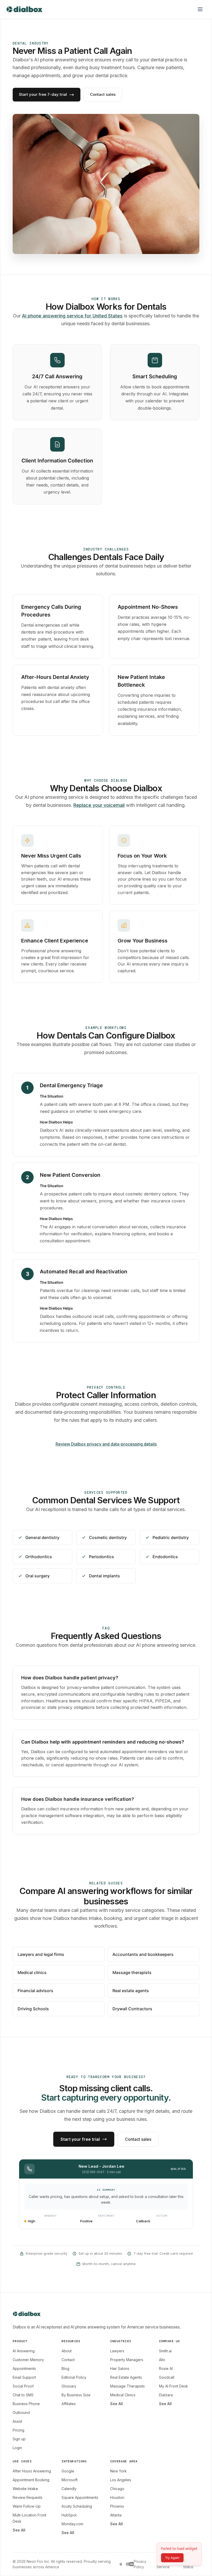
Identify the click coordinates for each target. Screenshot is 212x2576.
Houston (117, 2497)
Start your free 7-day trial (43, 94)
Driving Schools (33, 2009)
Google (68, 2471)
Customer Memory (28, 2360)
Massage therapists (132, 1972)
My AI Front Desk (173, 2386)
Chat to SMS (23, 2395)
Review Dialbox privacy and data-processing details (106, 1444)
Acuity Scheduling (77, 2506)
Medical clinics (32, 1972)
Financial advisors (35, 1991)
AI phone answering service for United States (72, 316)
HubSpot (69, 2515)
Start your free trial (80, 2139)
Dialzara (166, 2395)
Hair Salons (120, 2368)
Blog (65, 2368)
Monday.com (72, 2524)
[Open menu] (200, 9)
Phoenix (117, 2506)
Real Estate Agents (126, 2377)
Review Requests (28, 2497)
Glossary (69, 2386)
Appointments (24, 2368)
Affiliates (69, 2404)
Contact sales (103, 94)
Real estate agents (131, 1991)
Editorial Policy (74, 2377)
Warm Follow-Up (27, 2506)
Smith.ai (165, 2351)
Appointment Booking (31, 2480)
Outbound (21, 2412)
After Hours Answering (32, 2471)
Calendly (69, 2489)
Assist (17, 2421)
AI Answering (24, 2351)
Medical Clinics (123, 2395)
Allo (162, 2360)
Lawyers (117, 2351)
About (67, 2351)
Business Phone (26, 2404)
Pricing (18, 2430)
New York (118, 2471)
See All (116, 2404)
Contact (68, 2360)
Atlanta (116, 2515)
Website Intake (25, 2489)
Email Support (24, 2377)
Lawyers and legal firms (41, 1954)
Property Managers (127, 2360)
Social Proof (23, 2386)
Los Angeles (121, 2480)
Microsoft (70, 2480)
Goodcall (167, 2377)
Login (17, 2448)
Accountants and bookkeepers (143, 1954)
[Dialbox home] (24, 9)
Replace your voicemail (99, 805)
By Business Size (76, 2395)
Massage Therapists (127, 2386)
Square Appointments (80, 2497)
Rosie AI (166, 2368)
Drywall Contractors (132, 2009)
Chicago (117, 2489)
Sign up (19, 2439)
